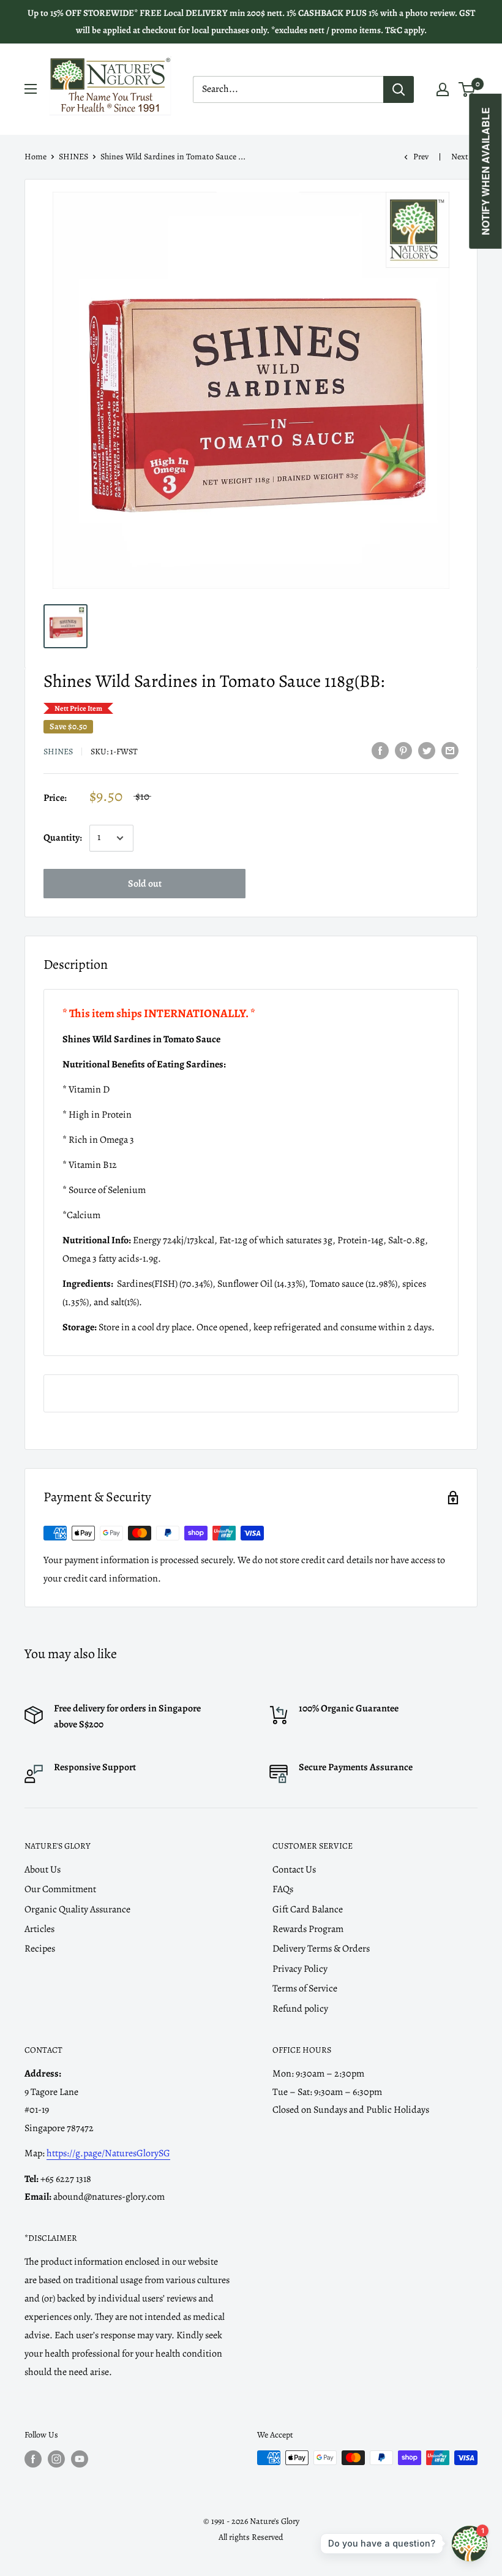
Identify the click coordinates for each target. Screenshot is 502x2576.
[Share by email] (450, 751)
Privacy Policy (300, 1969)
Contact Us (294, 1869)
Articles (39, 1929)
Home (36, 157)
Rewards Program (308, 1929)
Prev (421, 157)
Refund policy (300, 2009)
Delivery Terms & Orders (321, 1949)
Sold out (145, 884)
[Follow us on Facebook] (33, 2459)
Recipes (40, 1949)
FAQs (283, 1889)
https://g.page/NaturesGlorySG (108, 2153)
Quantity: (63, 838)
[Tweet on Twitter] (427, 751)
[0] (467, 89)
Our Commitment (60, 1889)
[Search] (399, 89)
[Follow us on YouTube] (80, 2459)
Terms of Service (305, 1988)
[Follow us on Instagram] (56, 2459)
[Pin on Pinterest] (403, 751)
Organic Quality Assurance (77, 1909)
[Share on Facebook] (380, 751)
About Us (43, 1869)
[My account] (443, 89)
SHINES (73, 157)
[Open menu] (31, 89)
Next (460, 157)
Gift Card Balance (308, 1909)
